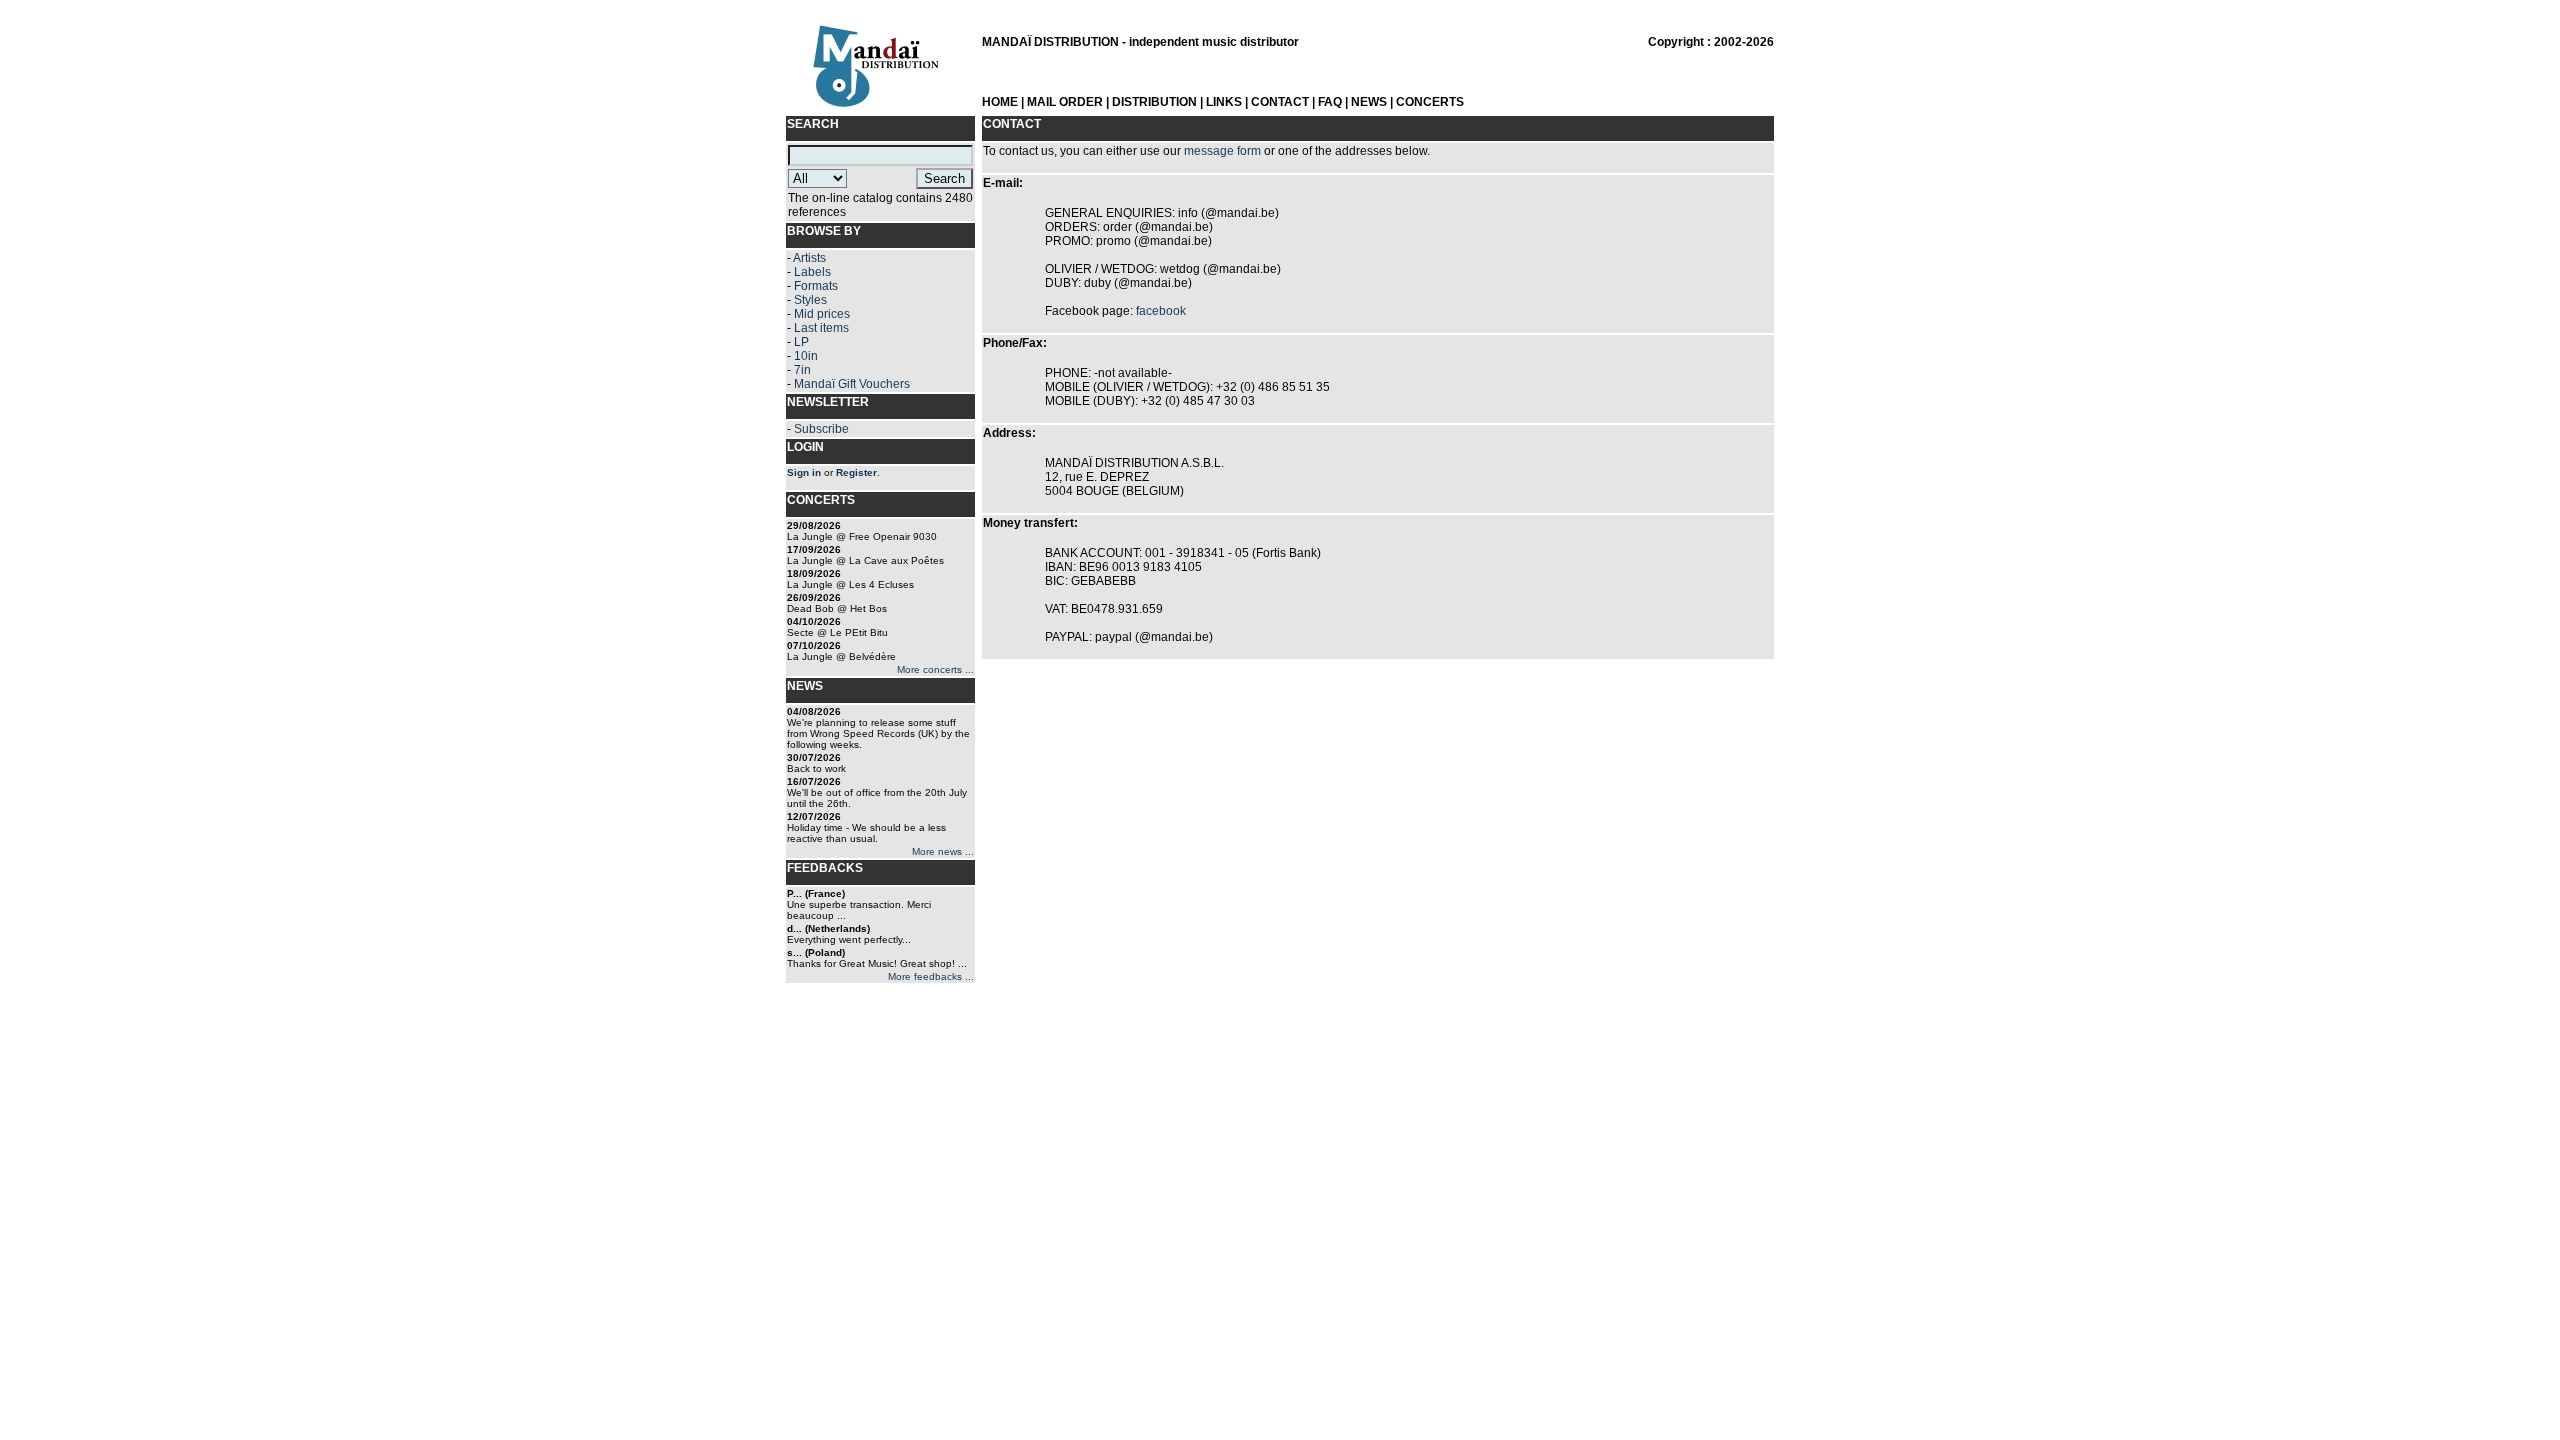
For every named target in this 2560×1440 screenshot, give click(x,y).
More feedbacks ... (931, 976)
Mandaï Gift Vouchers (852, 384)
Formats (816, 286)
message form (1222, 151)
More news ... (943, 851)
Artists (809, 258)
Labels (812, 272)
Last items (821, 328)
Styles (810, 300)
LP (801, 342)
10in (806, 356)
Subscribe (821, 429)
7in (802, 370)
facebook (1161, 311)
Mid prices (822, 314)
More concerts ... (935, 669)
